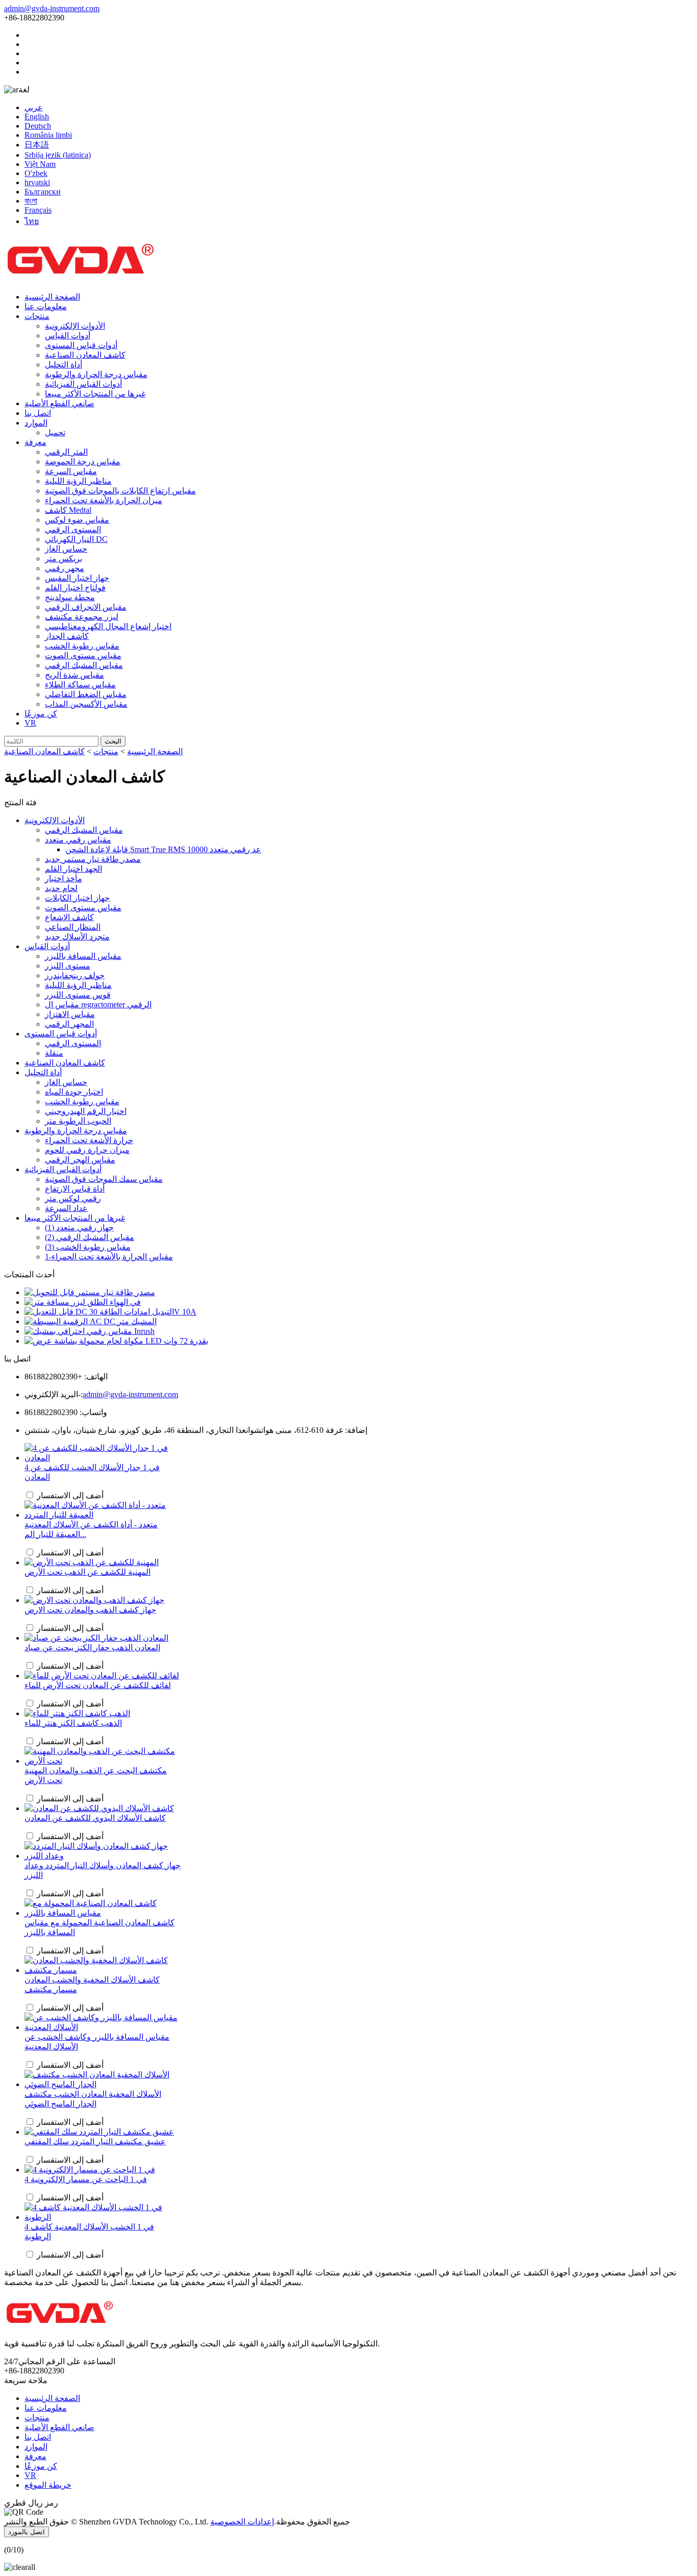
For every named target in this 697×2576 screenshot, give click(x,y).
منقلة (54, 1053)
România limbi (48, 135)
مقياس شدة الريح (74, 675)
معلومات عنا (46, 306)
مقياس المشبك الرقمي (84, 665)
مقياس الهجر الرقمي (80, 1160)
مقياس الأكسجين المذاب (86, 704)
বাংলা (31, 201)
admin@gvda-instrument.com (52, 8)
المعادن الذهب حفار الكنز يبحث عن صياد (92, 1648)
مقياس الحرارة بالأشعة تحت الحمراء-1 (109, 1257)
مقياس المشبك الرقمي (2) (90, 1237)
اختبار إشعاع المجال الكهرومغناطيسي (108, 626)
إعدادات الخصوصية (242, 2522)
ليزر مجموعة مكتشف (82, 617)
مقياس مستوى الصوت (83, 655)
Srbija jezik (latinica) (58, 155)
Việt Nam (40, 164)
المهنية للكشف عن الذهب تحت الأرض (88, 1572)
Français (38, 210)
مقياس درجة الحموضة (83, 462)
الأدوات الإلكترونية (75, 326)
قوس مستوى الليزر (78, 995)
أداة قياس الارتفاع (75, 1189)
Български (43, 192)
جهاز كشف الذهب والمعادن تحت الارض (90, 1610)
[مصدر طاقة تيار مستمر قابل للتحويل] (90, 1292)
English (37, 117)
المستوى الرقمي (73, 529)
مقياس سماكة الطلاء (80, 685)
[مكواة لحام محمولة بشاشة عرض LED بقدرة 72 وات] (116, 1341)
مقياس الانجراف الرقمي (86, 607)
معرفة (35, 442)
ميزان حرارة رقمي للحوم (87, 1150)
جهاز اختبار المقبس (77, 578)
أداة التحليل (64, 365)
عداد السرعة (66, 1208)
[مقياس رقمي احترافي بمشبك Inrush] (90, 1331)
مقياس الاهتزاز (70, 1014)
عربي (34, 107)
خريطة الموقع (48, 2485)
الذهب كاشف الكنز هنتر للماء (73, 1723)
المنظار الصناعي (73, 927)
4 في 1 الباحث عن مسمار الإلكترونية (86, 2179)
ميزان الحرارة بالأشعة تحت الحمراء (104, 500)
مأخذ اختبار (64, 878)
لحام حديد (61, 888)
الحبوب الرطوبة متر (78, 1121)
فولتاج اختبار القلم (75, 588)
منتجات (37, 316)
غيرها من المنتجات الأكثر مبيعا (95, 394)
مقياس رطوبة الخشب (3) (88, 1247)
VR (30, 723)
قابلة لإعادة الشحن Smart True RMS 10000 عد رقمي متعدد (163, 849)
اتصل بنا (38, 413)
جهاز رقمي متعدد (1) (79, 1228)
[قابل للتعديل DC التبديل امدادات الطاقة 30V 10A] (110, 1312)
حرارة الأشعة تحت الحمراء (89, 1140)
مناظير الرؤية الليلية (78, 481)
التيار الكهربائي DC (76, 539)
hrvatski (37, 182)
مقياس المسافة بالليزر (83, 956)
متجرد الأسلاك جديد (77, 937)
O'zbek (36, 173)
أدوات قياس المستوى (81, 345)
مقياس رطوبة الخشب (82, 646)
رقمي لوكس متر (73, 1198)
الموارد (36, 423)
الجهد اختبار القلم (73, 869)
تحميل (55, 432)
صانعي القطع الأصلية (59, 403)
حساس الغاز (66, 549)
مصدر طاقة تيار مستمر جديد (93, 859)
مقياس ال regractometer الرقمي (98, 1005)
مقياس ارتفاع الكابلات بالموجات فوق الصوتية (120, 491)
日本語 (37, 145)
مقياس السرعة (71, 471)
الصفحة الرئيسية (52, 297)
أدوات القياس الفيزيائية (83, 384)
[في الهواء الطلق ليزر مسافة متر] (83, 1302)
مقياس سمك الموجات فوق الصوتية (104, 1179)
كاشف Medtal (68, 510)
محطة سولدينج (70, 597)
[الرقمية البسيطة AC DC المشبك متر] (91, 1321)
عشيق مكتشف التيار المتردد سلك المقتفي (95, 2141)
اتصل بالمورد (27, 2532)
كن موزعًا (41, 714)
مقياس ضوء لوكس (77, 520)
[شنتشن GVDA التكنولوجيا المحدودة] (81, 279)
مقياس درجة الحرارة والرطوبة (96, 374)
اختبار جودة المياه (74, 1092)
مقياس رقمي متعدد (78, 840)
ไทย (32, 221)
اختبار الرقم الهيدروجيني (86, 1111)
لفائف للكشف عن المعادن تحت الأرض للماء (98, 1685)
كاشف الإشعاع (69, 917)
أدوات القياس (68, 336)
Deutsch (38, 126)
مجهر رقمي (65, 568)
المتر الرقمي (66, 452)
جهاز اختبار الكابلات (77, 898)
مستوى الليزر (68, 966)
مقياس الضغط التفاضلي (86, 694)
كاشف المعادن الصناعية (85, 355)
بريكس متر (64, 559)
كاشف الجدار (67, 636)
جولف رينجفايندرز (75, 975)
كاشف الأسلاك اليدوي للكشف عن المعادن (95, 1818)
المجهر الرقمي (69, 1024)
